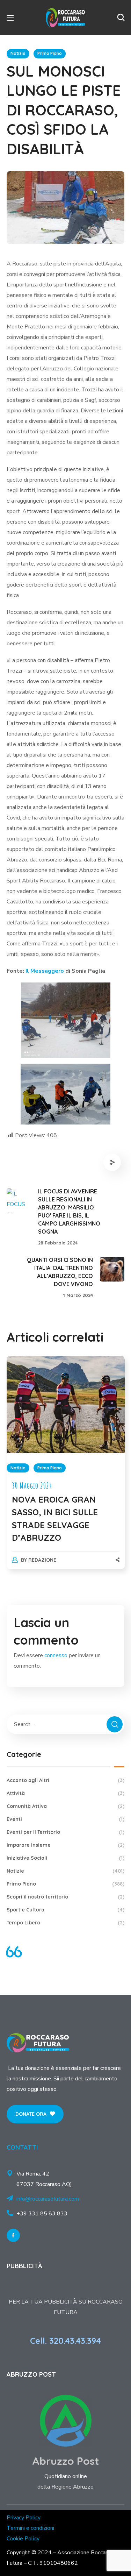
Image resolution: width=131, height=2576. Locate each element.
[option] (66, 1469)
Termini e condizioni (30, 2528)
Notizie (18, 53)
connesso (56, 1655)
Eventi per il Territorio (66, 1832)
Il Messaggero (45, 971)
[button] (121, 17)
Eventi (66, 1819)
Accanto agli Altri (66, 1780)
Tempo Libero (66, 1923)
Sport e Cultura (66, 1910)
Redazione (42, 1560)
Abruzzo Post (66, 2461)
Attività (66, 1793)
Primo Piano (50, 53)
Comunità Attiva (66, 1806)
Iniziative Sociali (66, 1858)
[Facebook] (13, 2235)
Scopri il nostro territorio (66, 1897)
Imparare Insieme (66, 1845)
